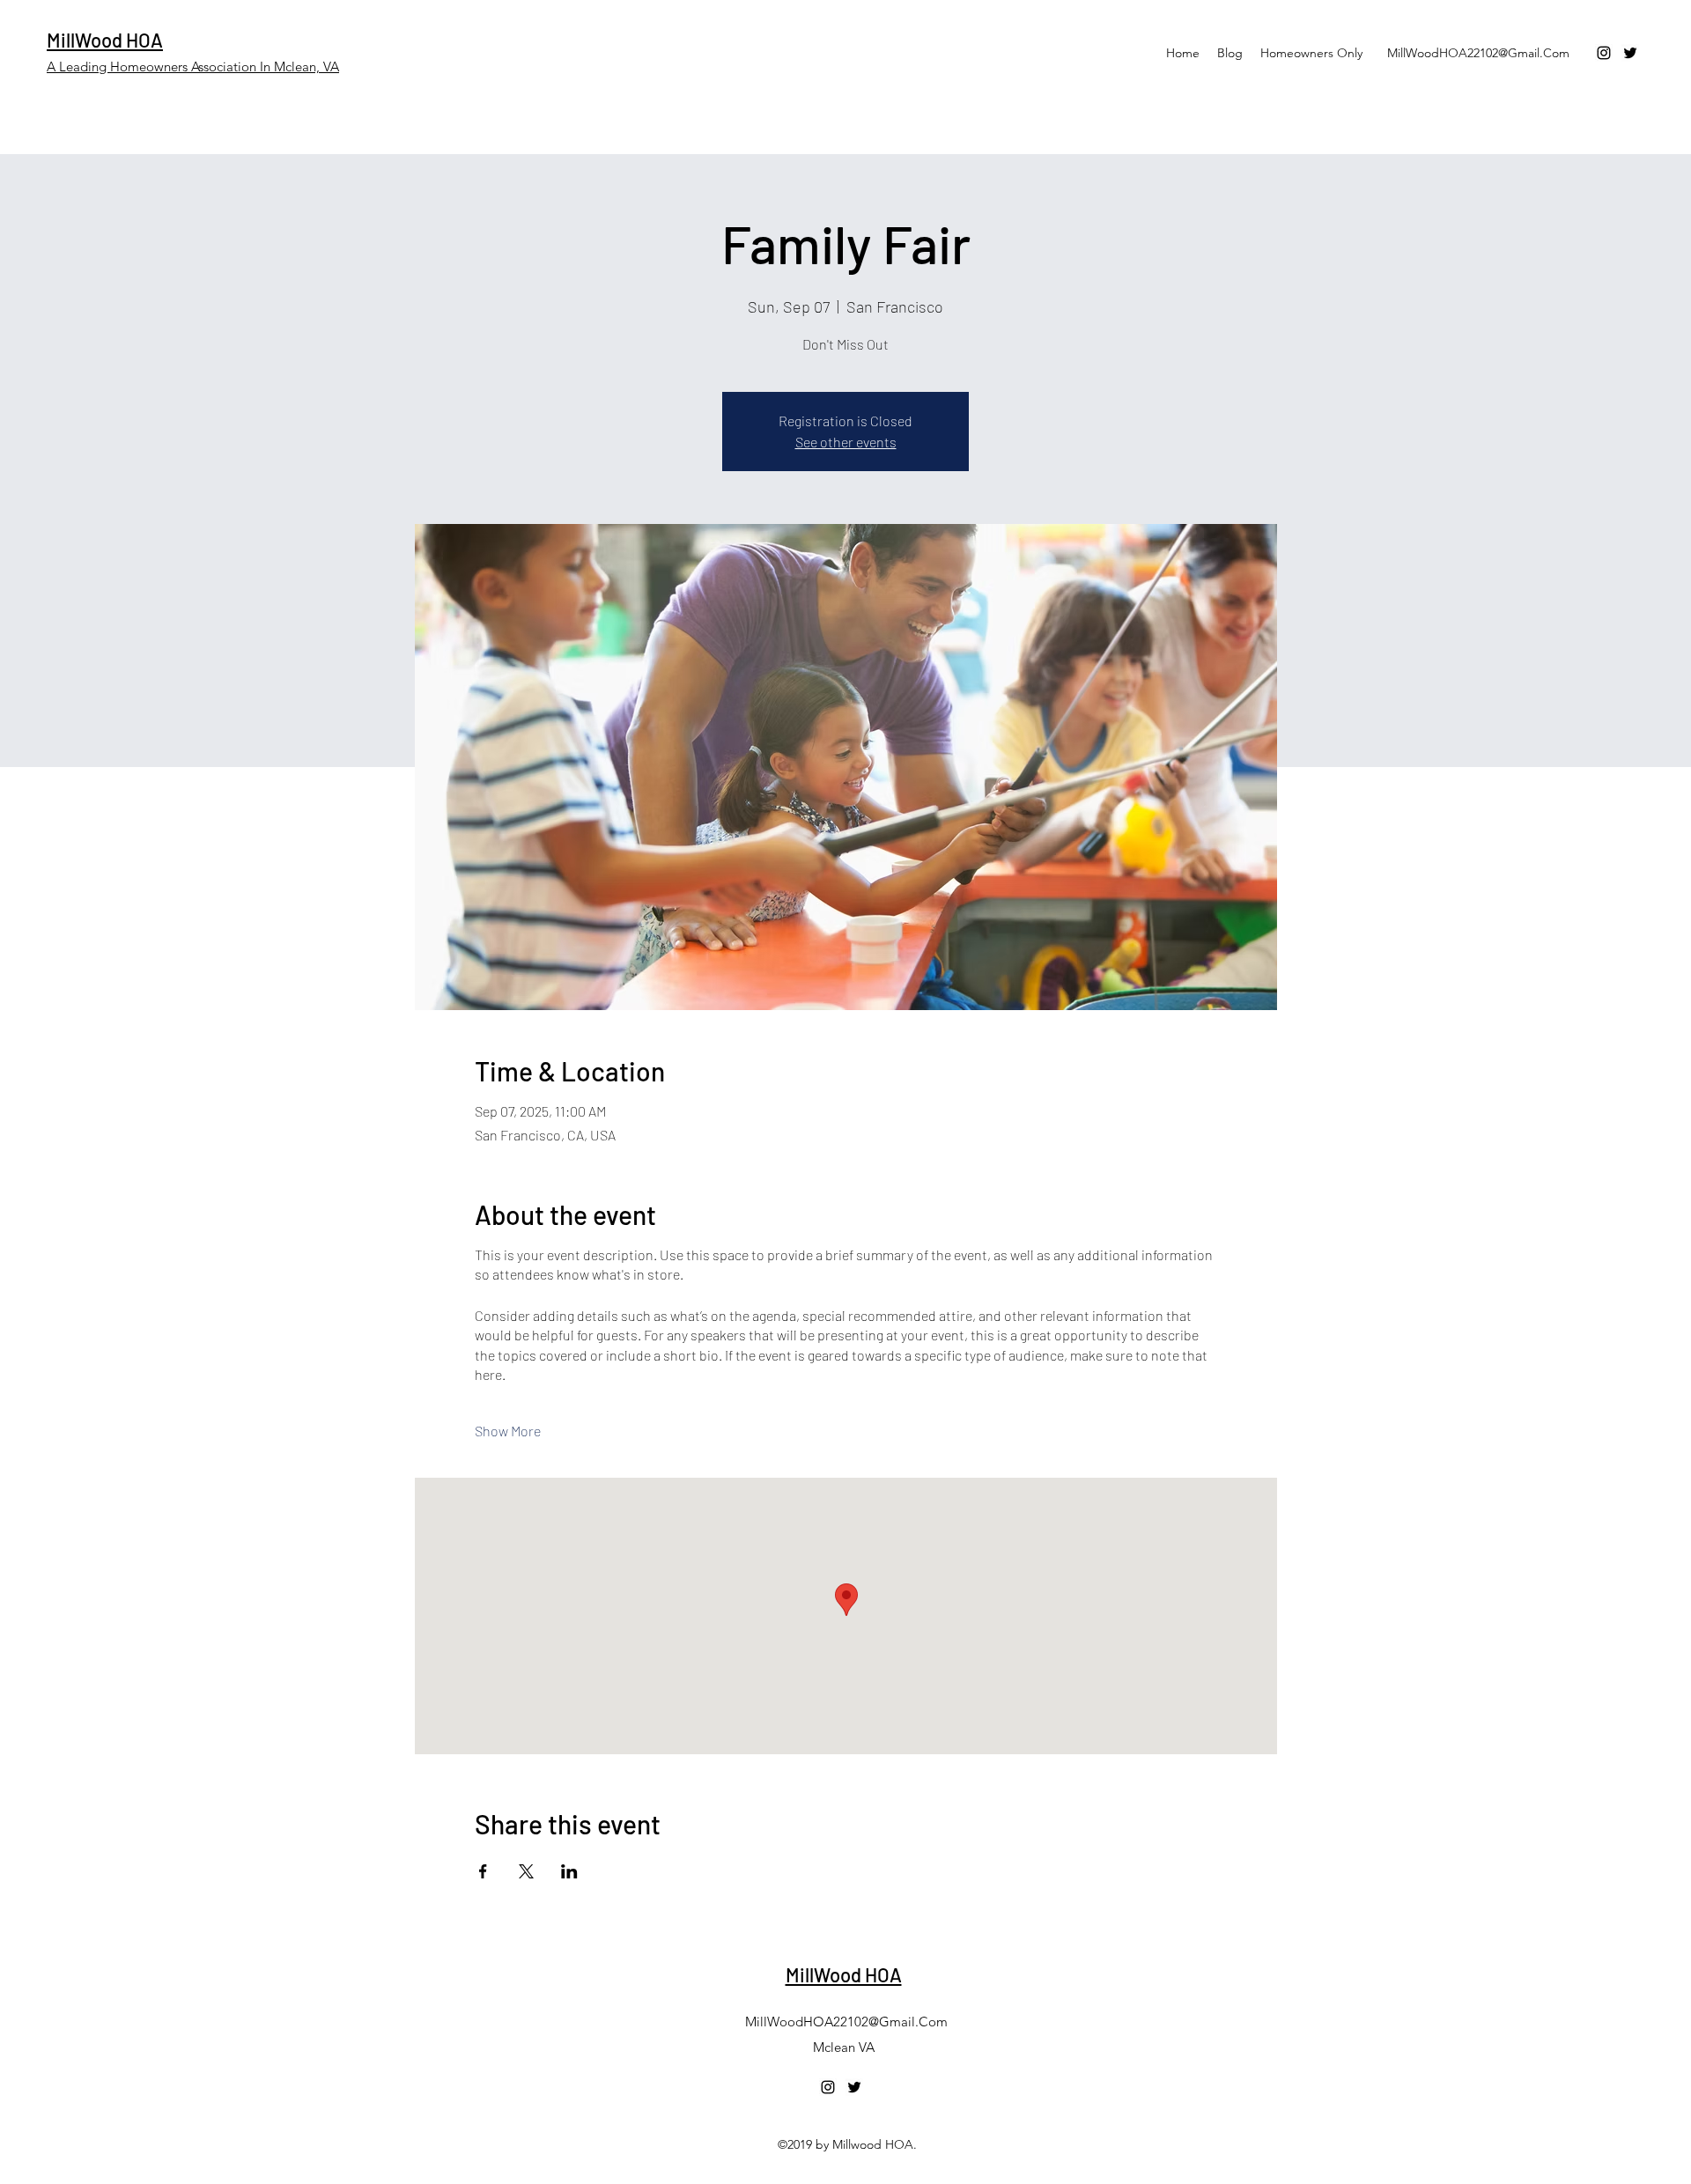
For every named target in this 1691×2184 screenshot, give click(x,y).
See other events (846, 442)
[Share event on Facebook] (483, 1871)
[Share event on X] (526, 1871)
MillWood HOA (105, 40)
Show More (508, 1431)
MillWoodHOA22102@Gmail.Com (1478, 53)
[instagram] (1604, 53)
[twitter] (1630, 53)
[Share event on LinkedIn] (569, 1871)
